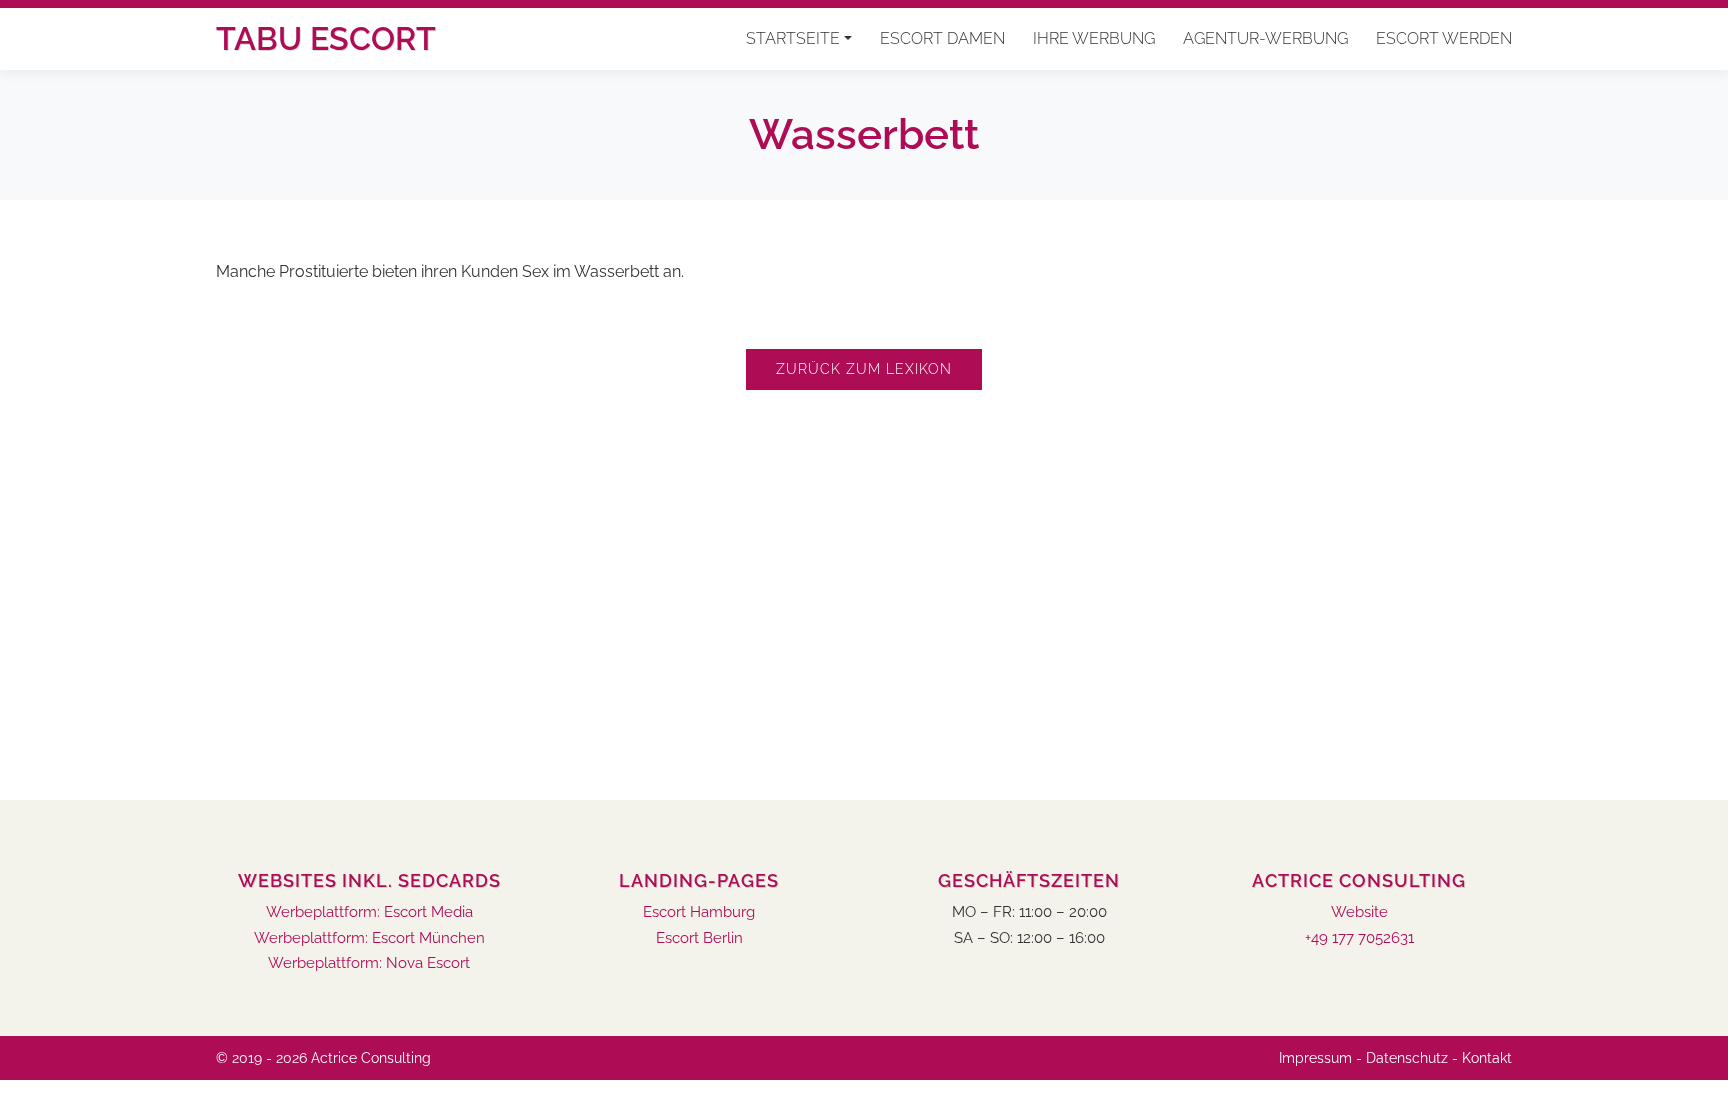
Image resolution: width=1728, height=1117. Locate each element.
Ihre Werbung (1094, 38)
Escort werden (1444, 38)
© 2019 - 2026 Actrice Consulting (323, 1058)
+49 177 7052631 (1359, 938)
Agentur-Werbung (1265, 38)
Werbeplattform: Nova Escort (369, 963)
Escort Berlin (699, 938)
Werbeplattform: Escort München (369, 938)
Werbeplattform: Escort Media (369, 912)
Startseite (793, 38)
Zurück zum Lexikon (864, 369)
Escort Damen (942, 38)
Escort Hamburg (699, 912)
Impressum (1315, 1058)
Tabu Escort (326, 38)
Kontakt (1487, 1058)
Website (1359, 912)
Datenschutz (1407, 1058)
